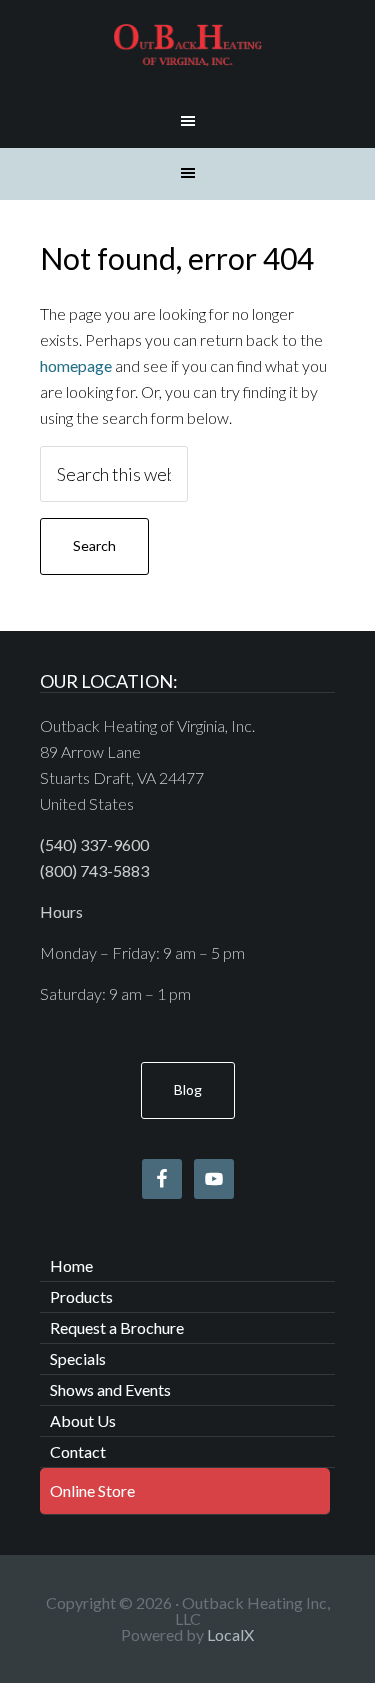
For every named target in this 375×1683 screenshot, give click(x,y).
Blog (188, 1089)
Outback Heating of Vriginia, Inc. (188, 45)
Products (81, 1296)
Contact (78, 1451)
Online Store (92, 1490)
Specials (78, 1358)
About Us (83, 1420)
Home (71, 1265)
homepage (76, 365)
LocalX (230, 1634)
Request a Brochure (117, 1327)
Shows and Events (110, 1389)
